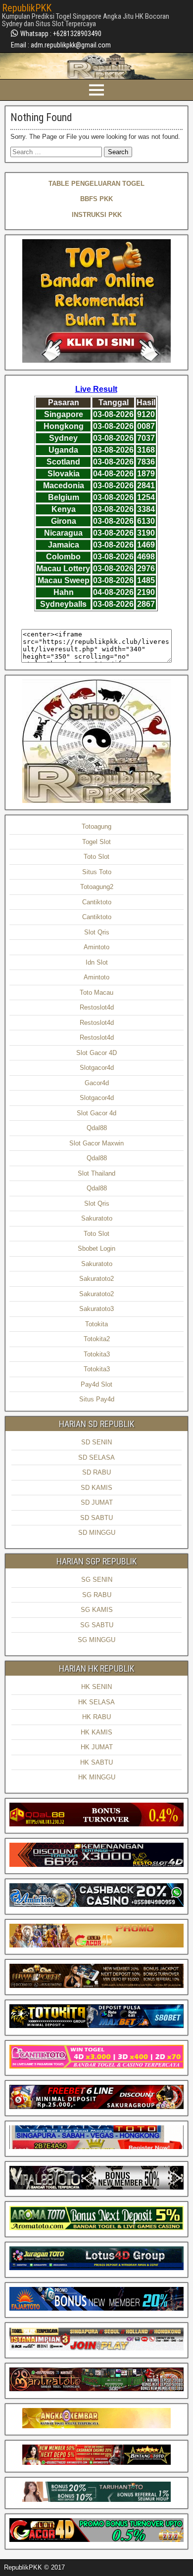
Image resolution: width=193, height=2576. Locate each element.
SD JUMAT (97, 1502)
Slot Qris (97, 932)
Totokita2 (97, 1339)
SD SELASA (96, 1457)
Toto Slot (96, 857)
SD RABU (96, 1472)
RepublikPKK (27, 8)
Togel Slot (96, 842)
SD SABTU (96, 1518)
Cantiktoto (97, 902)
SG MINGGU (96, 1640)
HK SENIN (96, 1687)
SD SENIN (96, 1442)
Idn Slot (97, 962)
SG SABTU (97, 1625)
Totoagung (96, 826)
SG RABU (97, 1595)
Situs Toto (97, 872)
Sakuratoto (97, 1218)
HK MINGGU (97, 1777)
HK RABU (96, 1717)
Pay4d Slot (96, 1384)
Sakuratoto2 (96, 1279)
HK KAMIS (96, 1732)
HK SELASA (96, 1702)
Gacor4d (97, 1083)
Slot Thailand (96, 1173)
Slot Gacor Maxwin (96, 1143)
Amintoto (96, 947)
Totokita (96, 1324)
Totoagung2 (97, 887)
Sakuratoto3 (96, 1309)
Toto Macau (96, 992)
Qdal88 (97, 1128)
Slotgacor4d (97, 1068)
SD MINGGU (97, 1533)
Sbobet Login (96, 1248)
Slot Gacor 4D (96, 1053)
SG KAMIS (97, 1610)
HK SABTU (96, 1762)
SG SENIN (97, 1580)
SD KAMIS (96, 1488)
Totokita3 (97, 1354)
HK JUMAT (97, 1747)
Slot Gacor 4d (96, 1113)
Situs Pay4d (97, 1399)
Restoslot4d (97, 1007)
